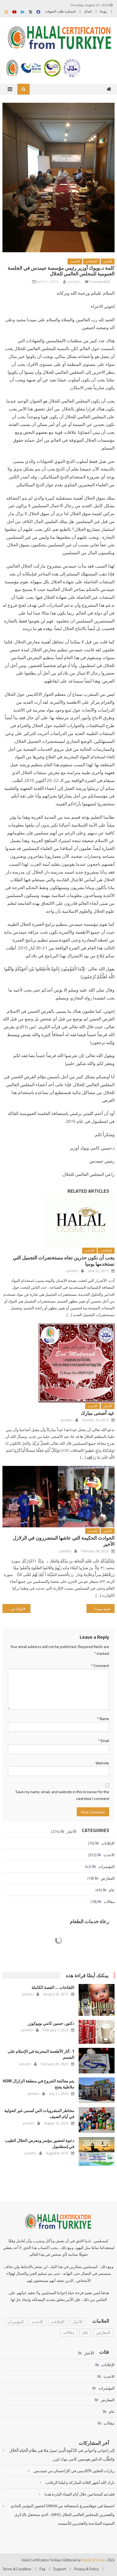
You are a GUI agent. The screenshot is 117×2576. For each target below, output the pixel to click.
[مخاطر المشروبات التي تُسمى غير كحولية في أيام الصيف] (97, 2120)
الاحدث (75, 261)
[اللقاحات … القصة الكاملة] (97, 2000)
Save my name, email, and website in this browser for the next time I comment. (62, 1795)
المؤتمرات (106, 1866)
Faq (42, 2569)
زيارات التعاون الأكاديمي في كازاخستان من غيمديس (74, 2471)
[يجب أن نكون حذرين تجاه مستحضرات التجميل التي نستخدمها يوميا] (59, 1220)
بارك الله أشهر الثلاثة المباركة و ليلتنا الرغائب (80, 2482)
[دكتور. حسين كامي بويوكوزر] (97, 2032)
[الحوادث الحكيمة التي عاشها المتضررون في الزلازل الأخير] (59, 1497)
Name (103, 1719)
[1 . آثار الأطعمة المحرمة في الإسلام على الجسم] (97, 2061)
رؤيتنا (104, 11)
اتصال (88, 11)
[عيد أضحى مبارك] (59, 1363)
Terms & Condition (17, 2569)
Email (104, 1741)
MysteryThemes (94, 2560)
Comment (100, 1666)
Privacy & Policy (86, 2569)
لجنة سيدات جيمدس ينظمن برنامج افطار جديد (98, 1609)
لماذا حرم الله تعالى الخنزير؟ (13, 1609)
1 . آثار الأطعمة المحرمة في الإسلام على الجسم (41, 2054)
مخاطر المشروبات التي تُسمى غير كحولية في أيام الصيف (39, 2114)
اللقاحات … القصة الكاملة (53, 1987)
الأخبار (108, 261)
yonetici (74, 281)
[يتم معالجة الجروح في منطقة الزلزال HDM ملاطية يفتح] (97, 2090)
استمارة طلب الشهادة (61, 11)
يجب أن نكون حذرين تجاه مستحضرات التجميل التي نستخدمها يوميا (64, 1261)
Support (60, 2569)
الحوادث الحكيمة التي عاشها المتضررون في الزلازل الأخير (64, 1541)
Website (102, 1763)
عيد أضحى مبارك (98, 1413)
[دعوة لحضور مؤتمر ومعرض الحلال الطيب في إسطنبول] (97, 2151)
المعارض (108, 1878)
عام (112, 1890)
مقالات (109, 1901)
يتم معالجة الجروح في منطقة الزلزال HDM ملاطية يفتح (39, 2084)
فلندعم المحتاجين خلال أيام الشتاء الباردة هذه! (79, 2494)
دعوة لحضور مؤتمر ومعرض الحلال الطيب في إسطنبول (40, 2143)
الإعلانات (91, 261)
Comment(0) (100, 281)
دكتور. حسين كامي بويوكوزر (51, 2023)
